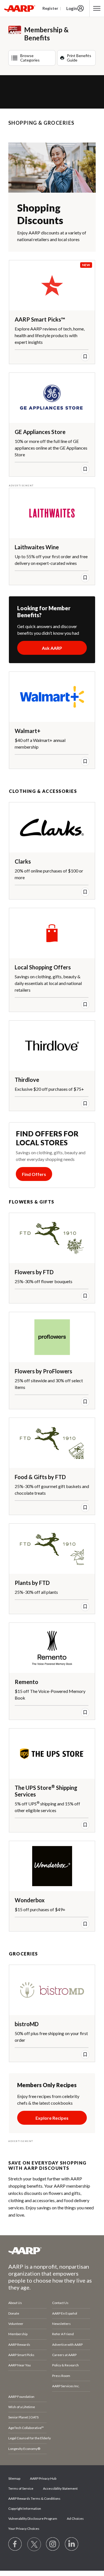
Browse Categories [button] (30, 58)
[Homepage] (20, 8)
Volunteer (16, 2324)
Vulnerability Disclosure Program (33, 2519)
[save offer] (85, 357)
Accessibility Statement (60, 2488)
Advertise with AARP (67, 2345)
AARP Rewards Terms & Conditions (34, 2498)
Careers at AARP (64, 2355)
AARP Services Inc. (66, 2386)
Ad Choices (75, 2519)
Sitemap (14, 2478)
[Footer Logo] (52, 2251)
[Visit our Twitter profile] (34, 2544)
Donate (14, 2313)
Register (50, 8)
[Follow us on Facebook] (15, 2544)
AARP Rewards (19, 2345)
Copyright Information (25, 2508)
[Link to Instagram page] (53, 2544)
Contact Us (60, 2303)
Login (72, 8)
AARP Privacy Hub (43, 2478)
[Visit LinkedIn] (72, 2544)
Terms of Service (21, 2488)
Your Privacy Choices (24, 2529)
